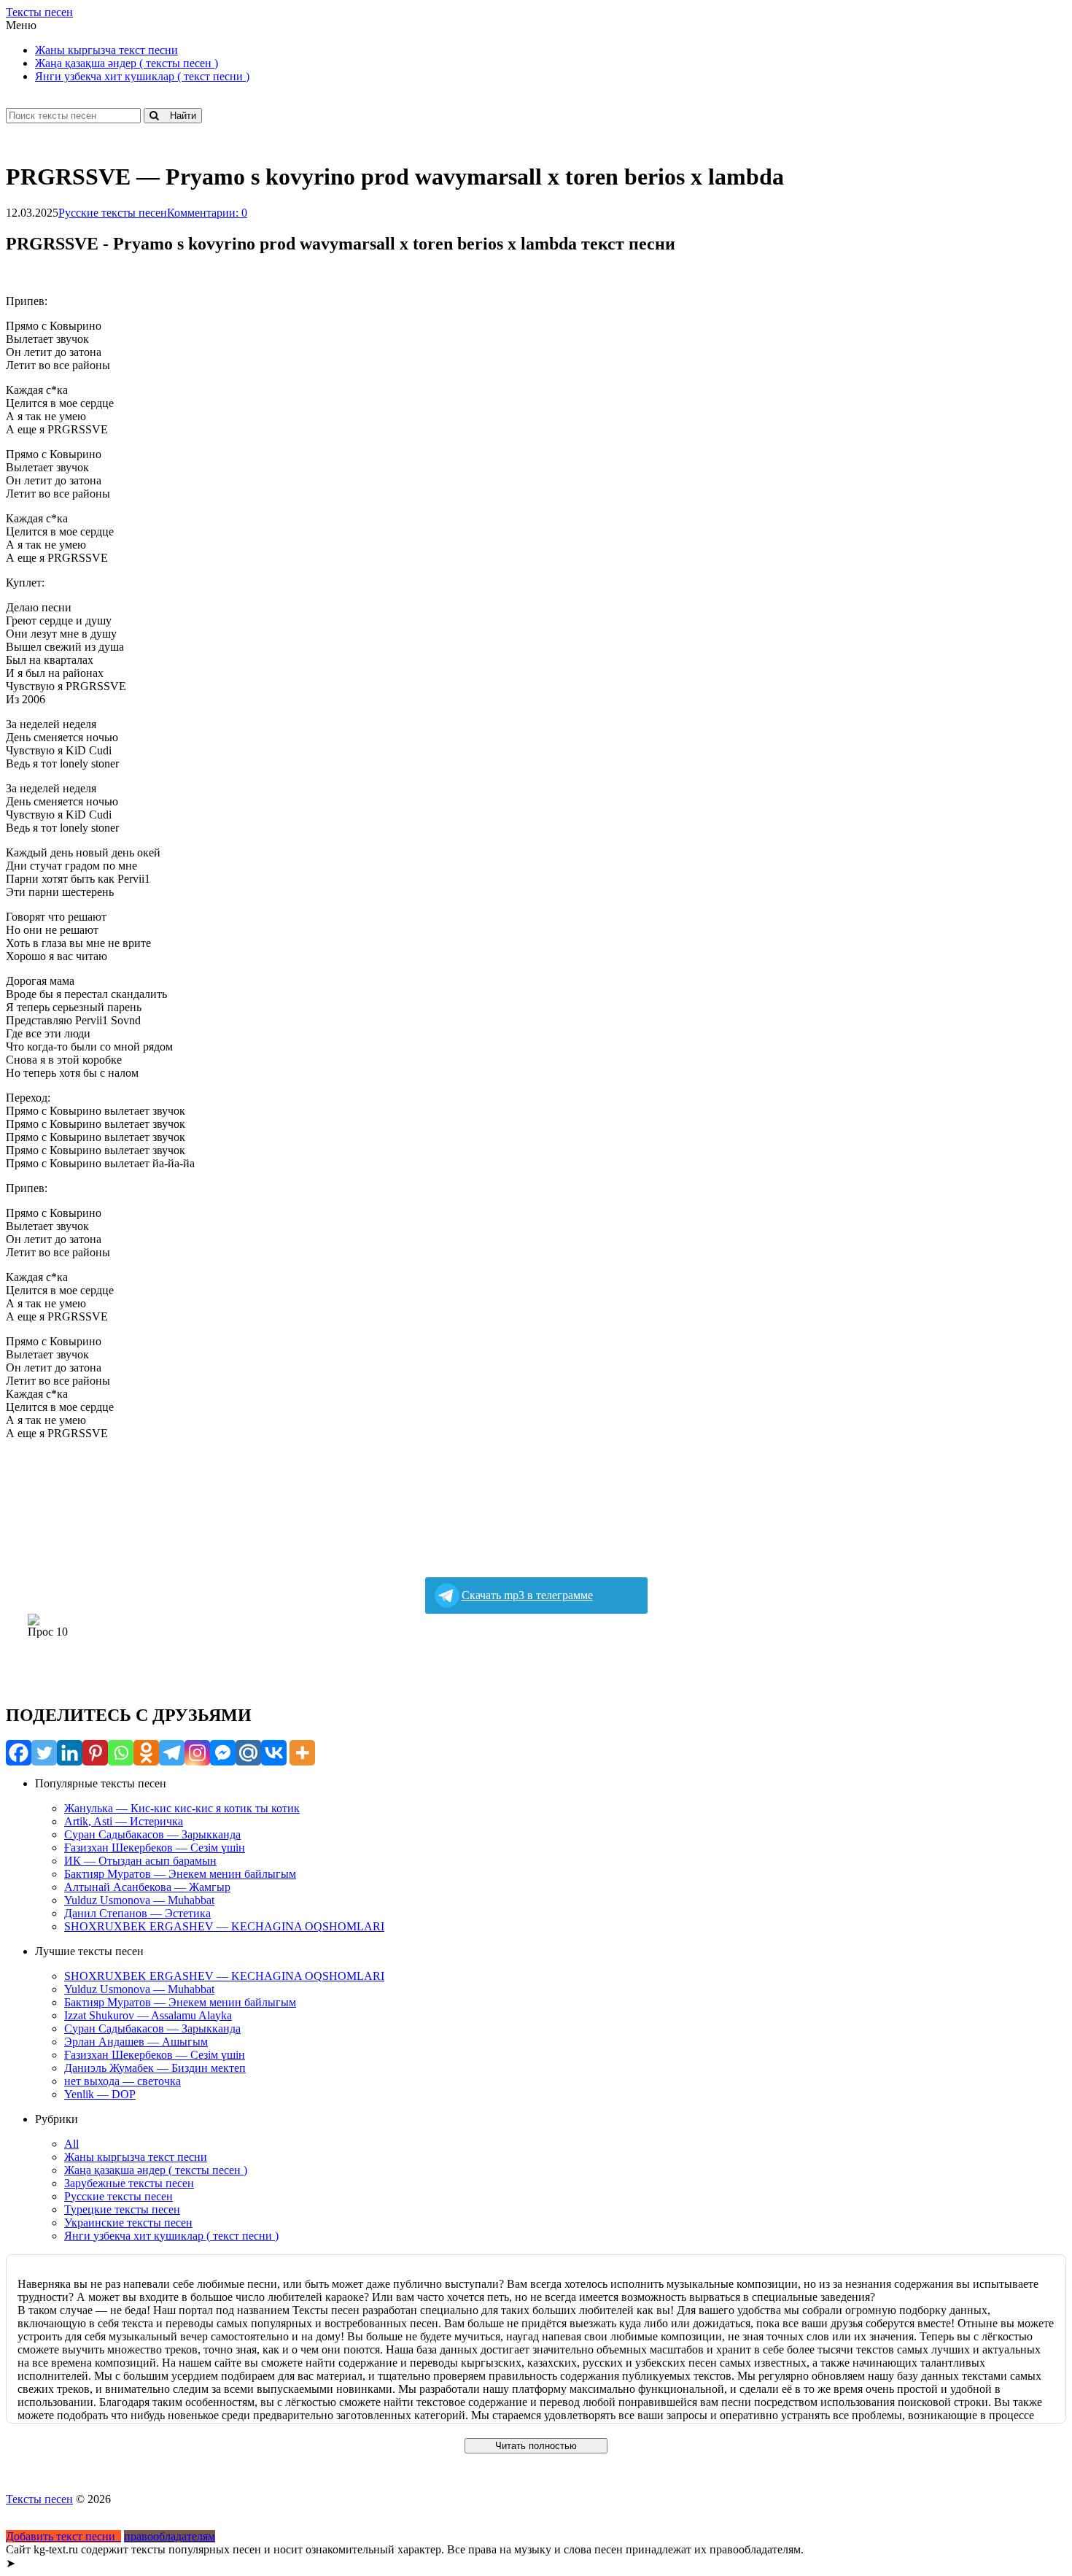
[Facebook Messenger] (223, 1753)
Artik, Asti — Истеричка (124, 1821)
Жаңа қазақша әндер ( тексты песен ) (127, 63)
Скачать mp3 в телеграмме (527, 1595)
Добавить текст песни (63, 2536)
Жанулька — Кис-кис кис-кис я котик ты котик (182, 1808)
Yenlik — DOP (100, 2094)
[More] (302, 1753)
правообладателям (170, 2536)
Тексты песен (39, 12)
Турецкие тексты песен (122, 2209)
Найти (177, 116)
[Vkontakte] (274, 1753)
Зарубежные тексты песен (129, 2183)
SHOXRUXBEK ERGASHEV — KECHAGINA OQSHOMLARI (224, 1926)
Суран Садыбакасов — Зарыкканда (152, 1834)
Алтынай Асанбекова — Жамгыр (147, 1887)
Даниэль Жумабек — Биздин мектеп (155, 2068)
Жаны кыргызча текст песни (106, 50)
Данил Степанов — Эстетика (137, 1913)
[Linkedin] (70, 1753)
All (71, 2144)
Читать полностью (536, 2446)
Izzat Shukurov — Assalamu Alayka (148, 2015)
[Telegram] (172, 1753)
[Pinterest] (95, 1753)
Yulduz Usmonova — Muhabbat (139, 1900)
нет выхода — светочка (123, 2081)
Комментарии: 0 (207, 213)
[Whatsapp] (121, 1753)
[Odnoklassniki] (146, 1753)
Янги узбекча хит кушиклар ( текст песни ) (142, 76)
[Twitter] (44, 1753)
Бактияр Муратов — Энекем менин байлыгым (180, 1874)
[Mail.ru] (248, 1753)
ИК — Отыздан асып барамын (140, 1861)
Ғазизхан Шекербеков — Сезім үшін (155, 1848)
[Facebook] (19, 1753)
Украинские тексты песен (128, 2223)
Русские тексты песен (113, 213)
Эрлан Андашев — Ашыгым (136, 2042)
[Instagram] (197, 1753)
